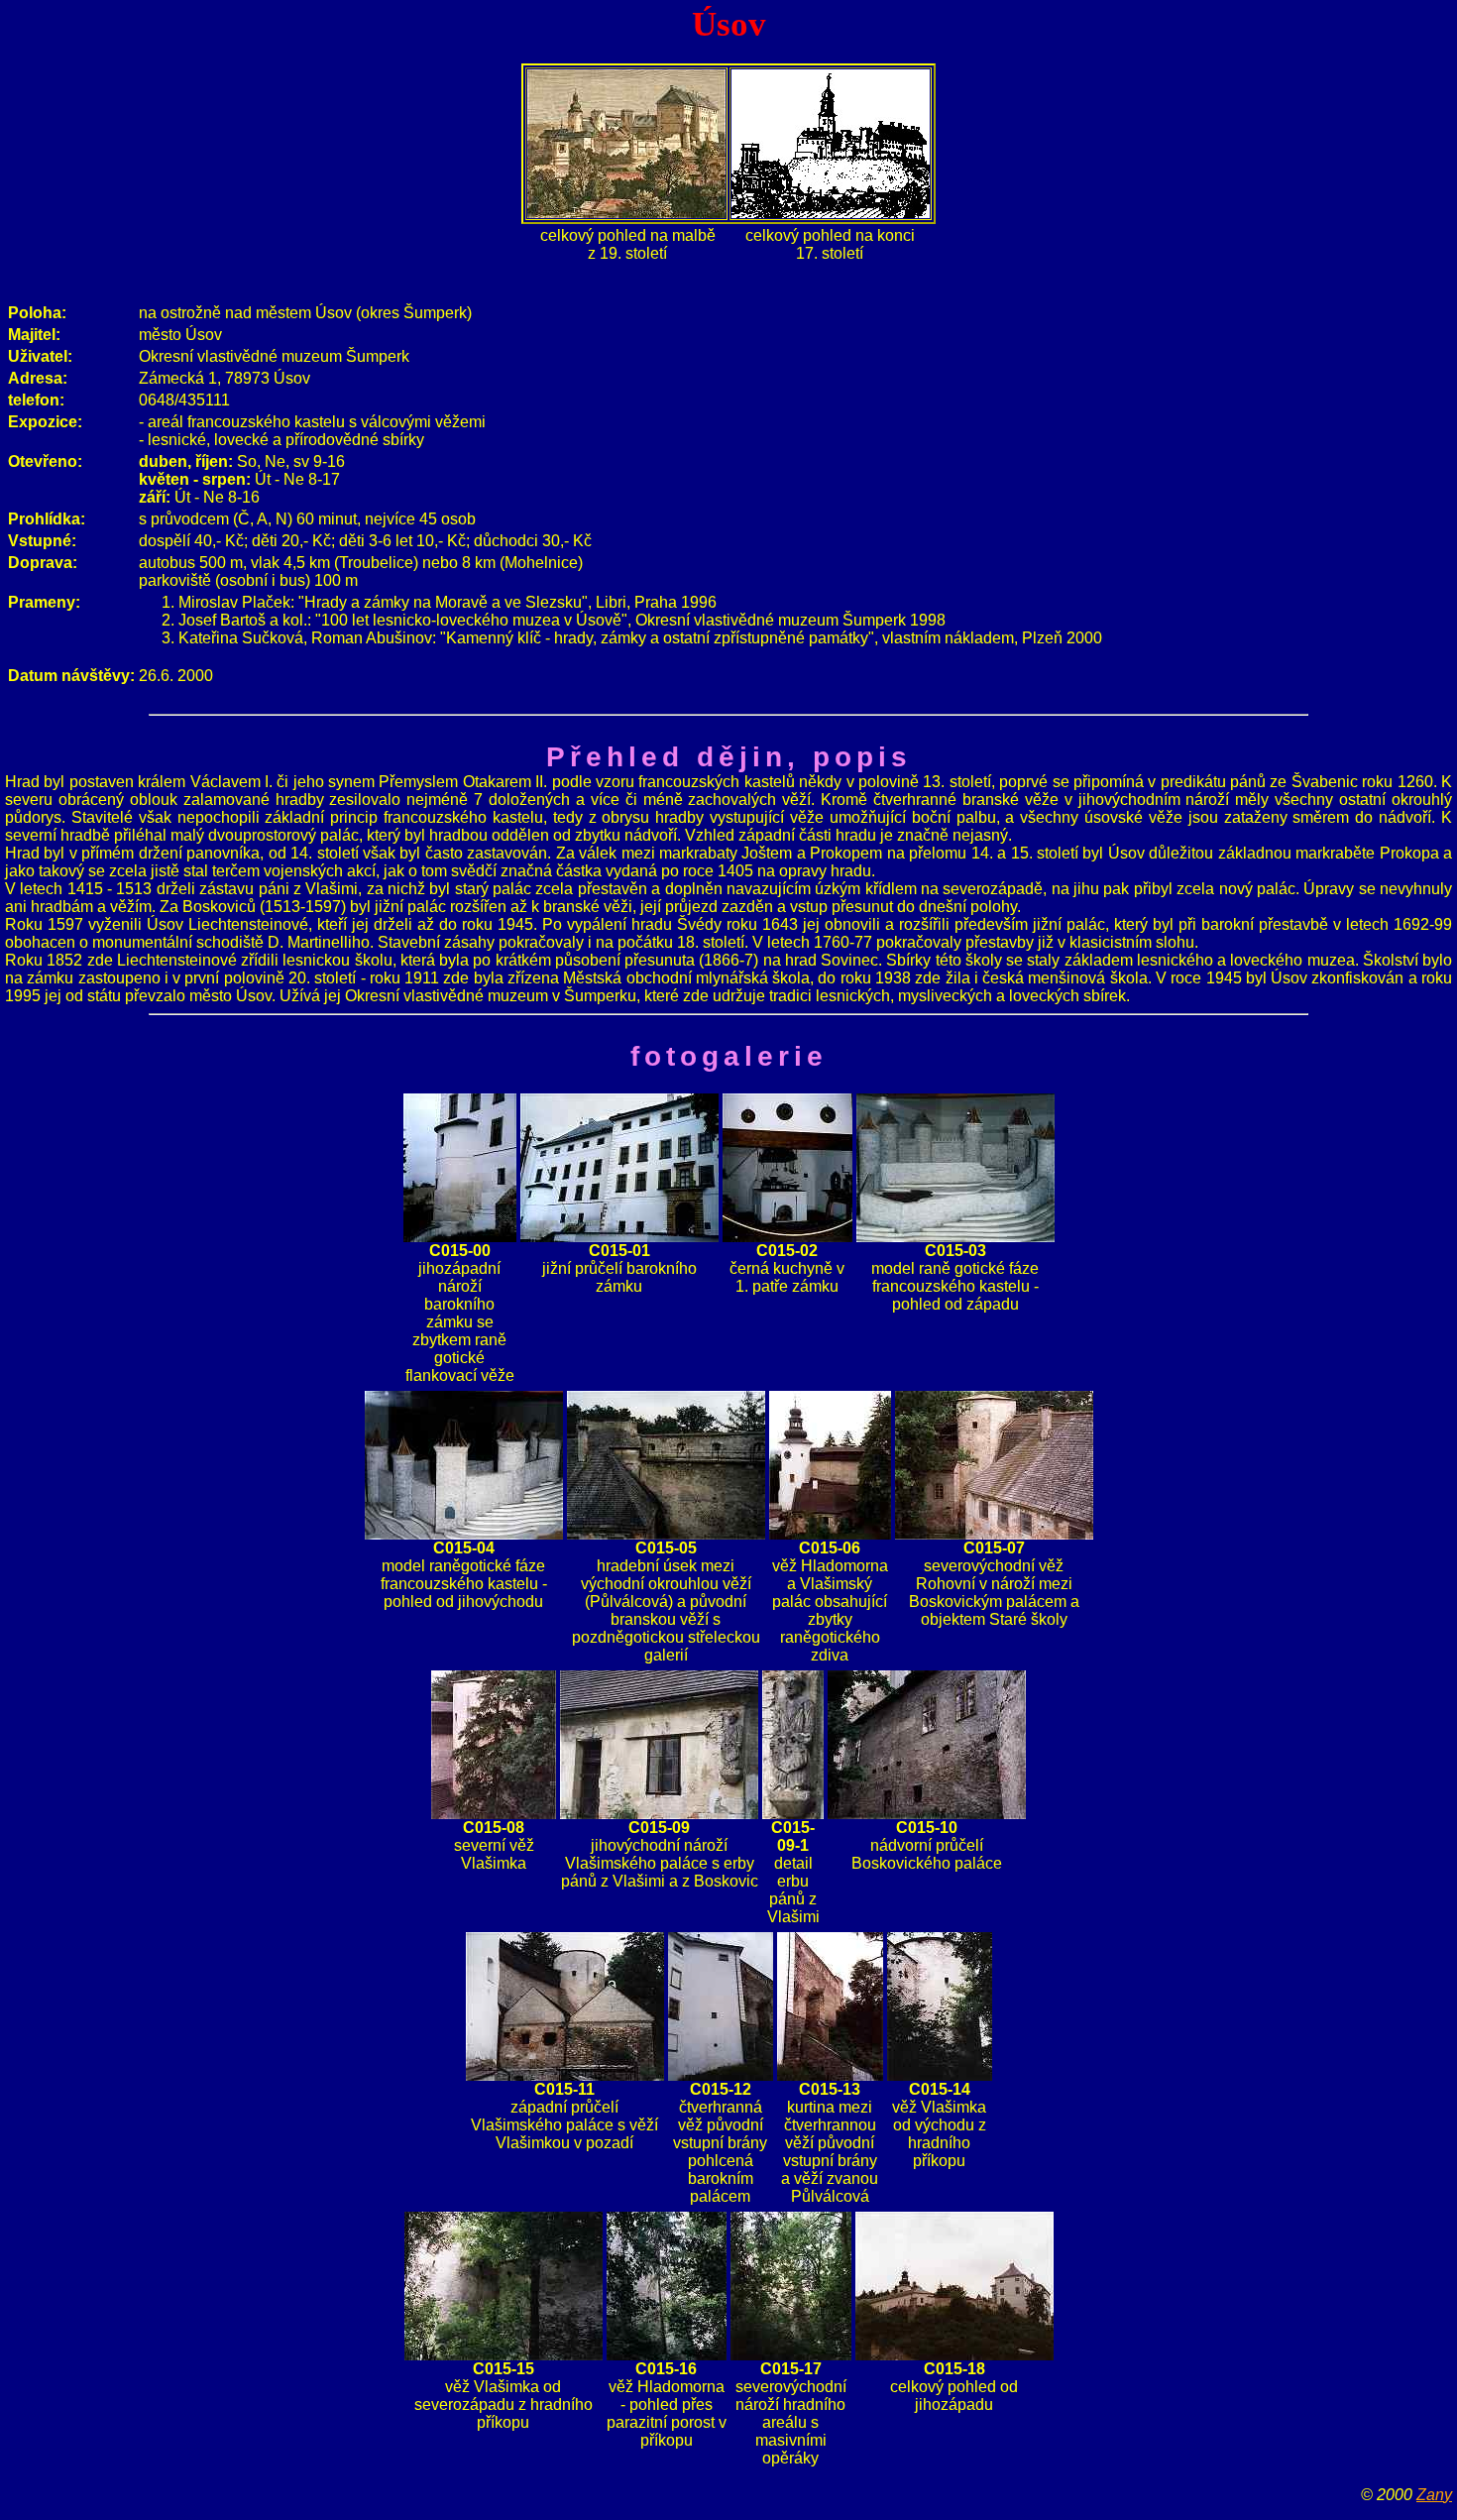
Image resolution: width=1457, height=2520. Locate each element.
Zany (1434, 2495)
